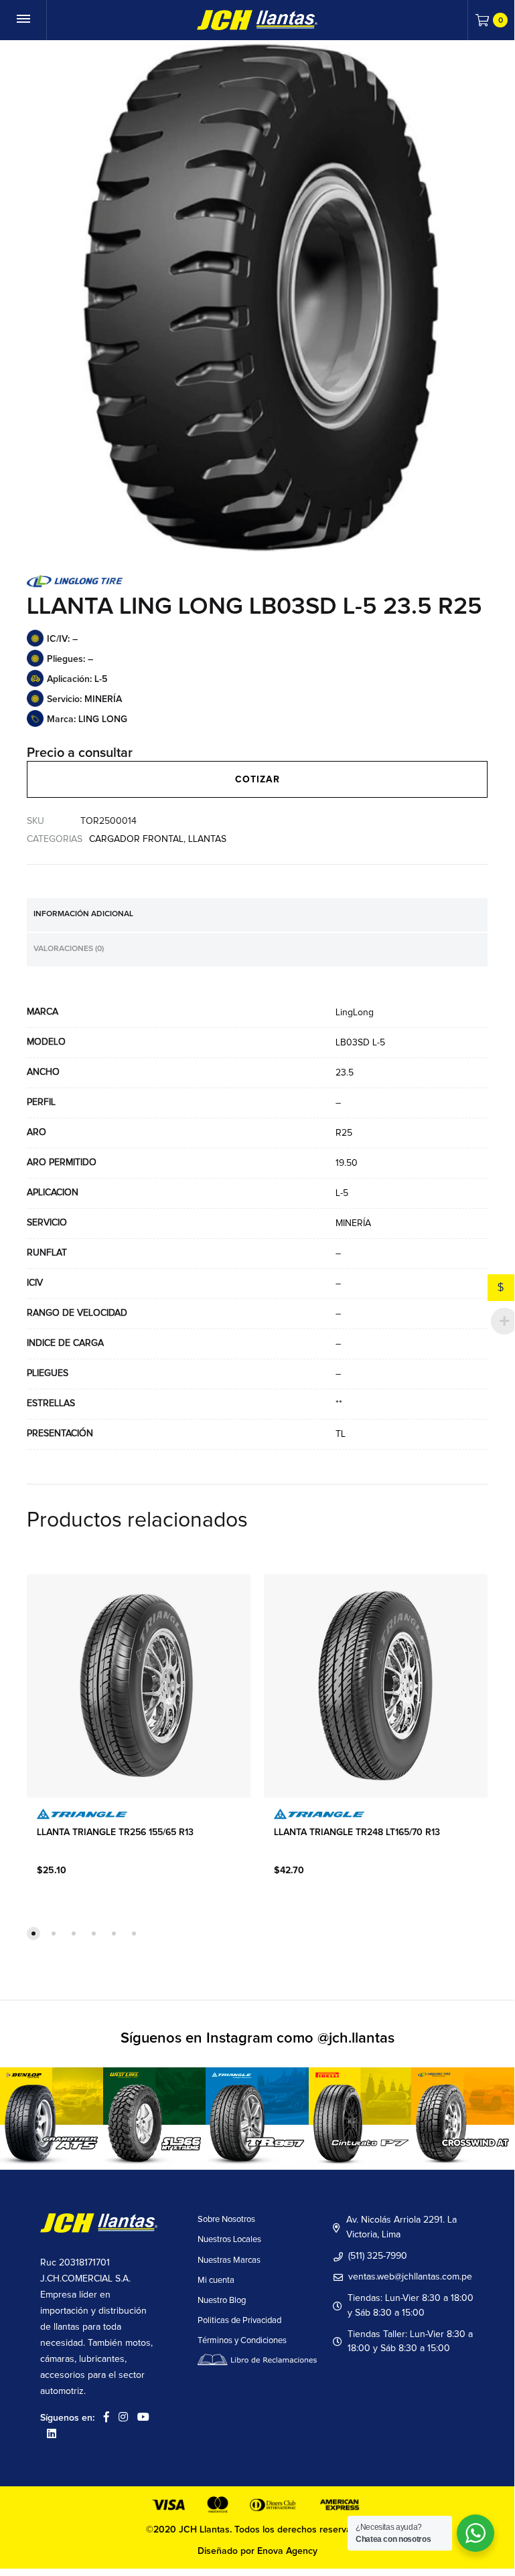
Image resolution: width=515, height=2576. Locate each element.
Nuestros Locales (229, 2240)
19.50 (347, 1163)
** (339, 1404)
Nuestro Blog (222, 2301)
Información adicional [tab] (83, 914)
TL (341, 1434)
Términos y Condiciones (242, 2341)
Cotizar (257, 780)
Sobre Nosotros (226, 2220)
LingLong (355, 1013)
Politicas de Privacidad (239, 2321)
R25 (344, 1133)
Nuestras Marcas (229, 2260)
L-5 (342, 1193)
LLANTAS (207, 839)
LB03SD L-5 (360, 1043)
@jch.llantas (356, 2039)
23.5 (345, 1073)
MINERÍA (353, 1223)
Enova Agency (287, 2551)
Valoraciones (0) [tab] (69, 949)
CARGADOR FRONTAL (136, 839)
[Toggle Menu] (23, 20)
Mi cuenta (216, 2281)
